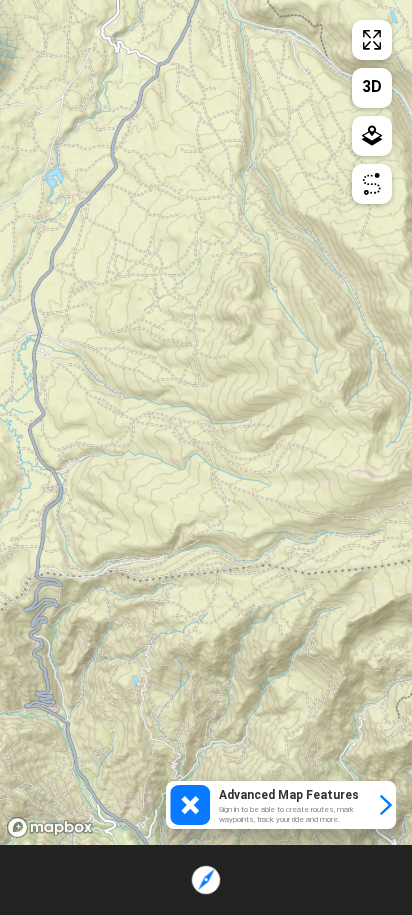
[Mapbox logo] (50, 827)
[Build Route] (372, 184)
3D (372, 86)
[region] (206, 422)
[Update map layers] (372, 136)
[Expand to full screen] (372, 40)
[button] (281, 805)
